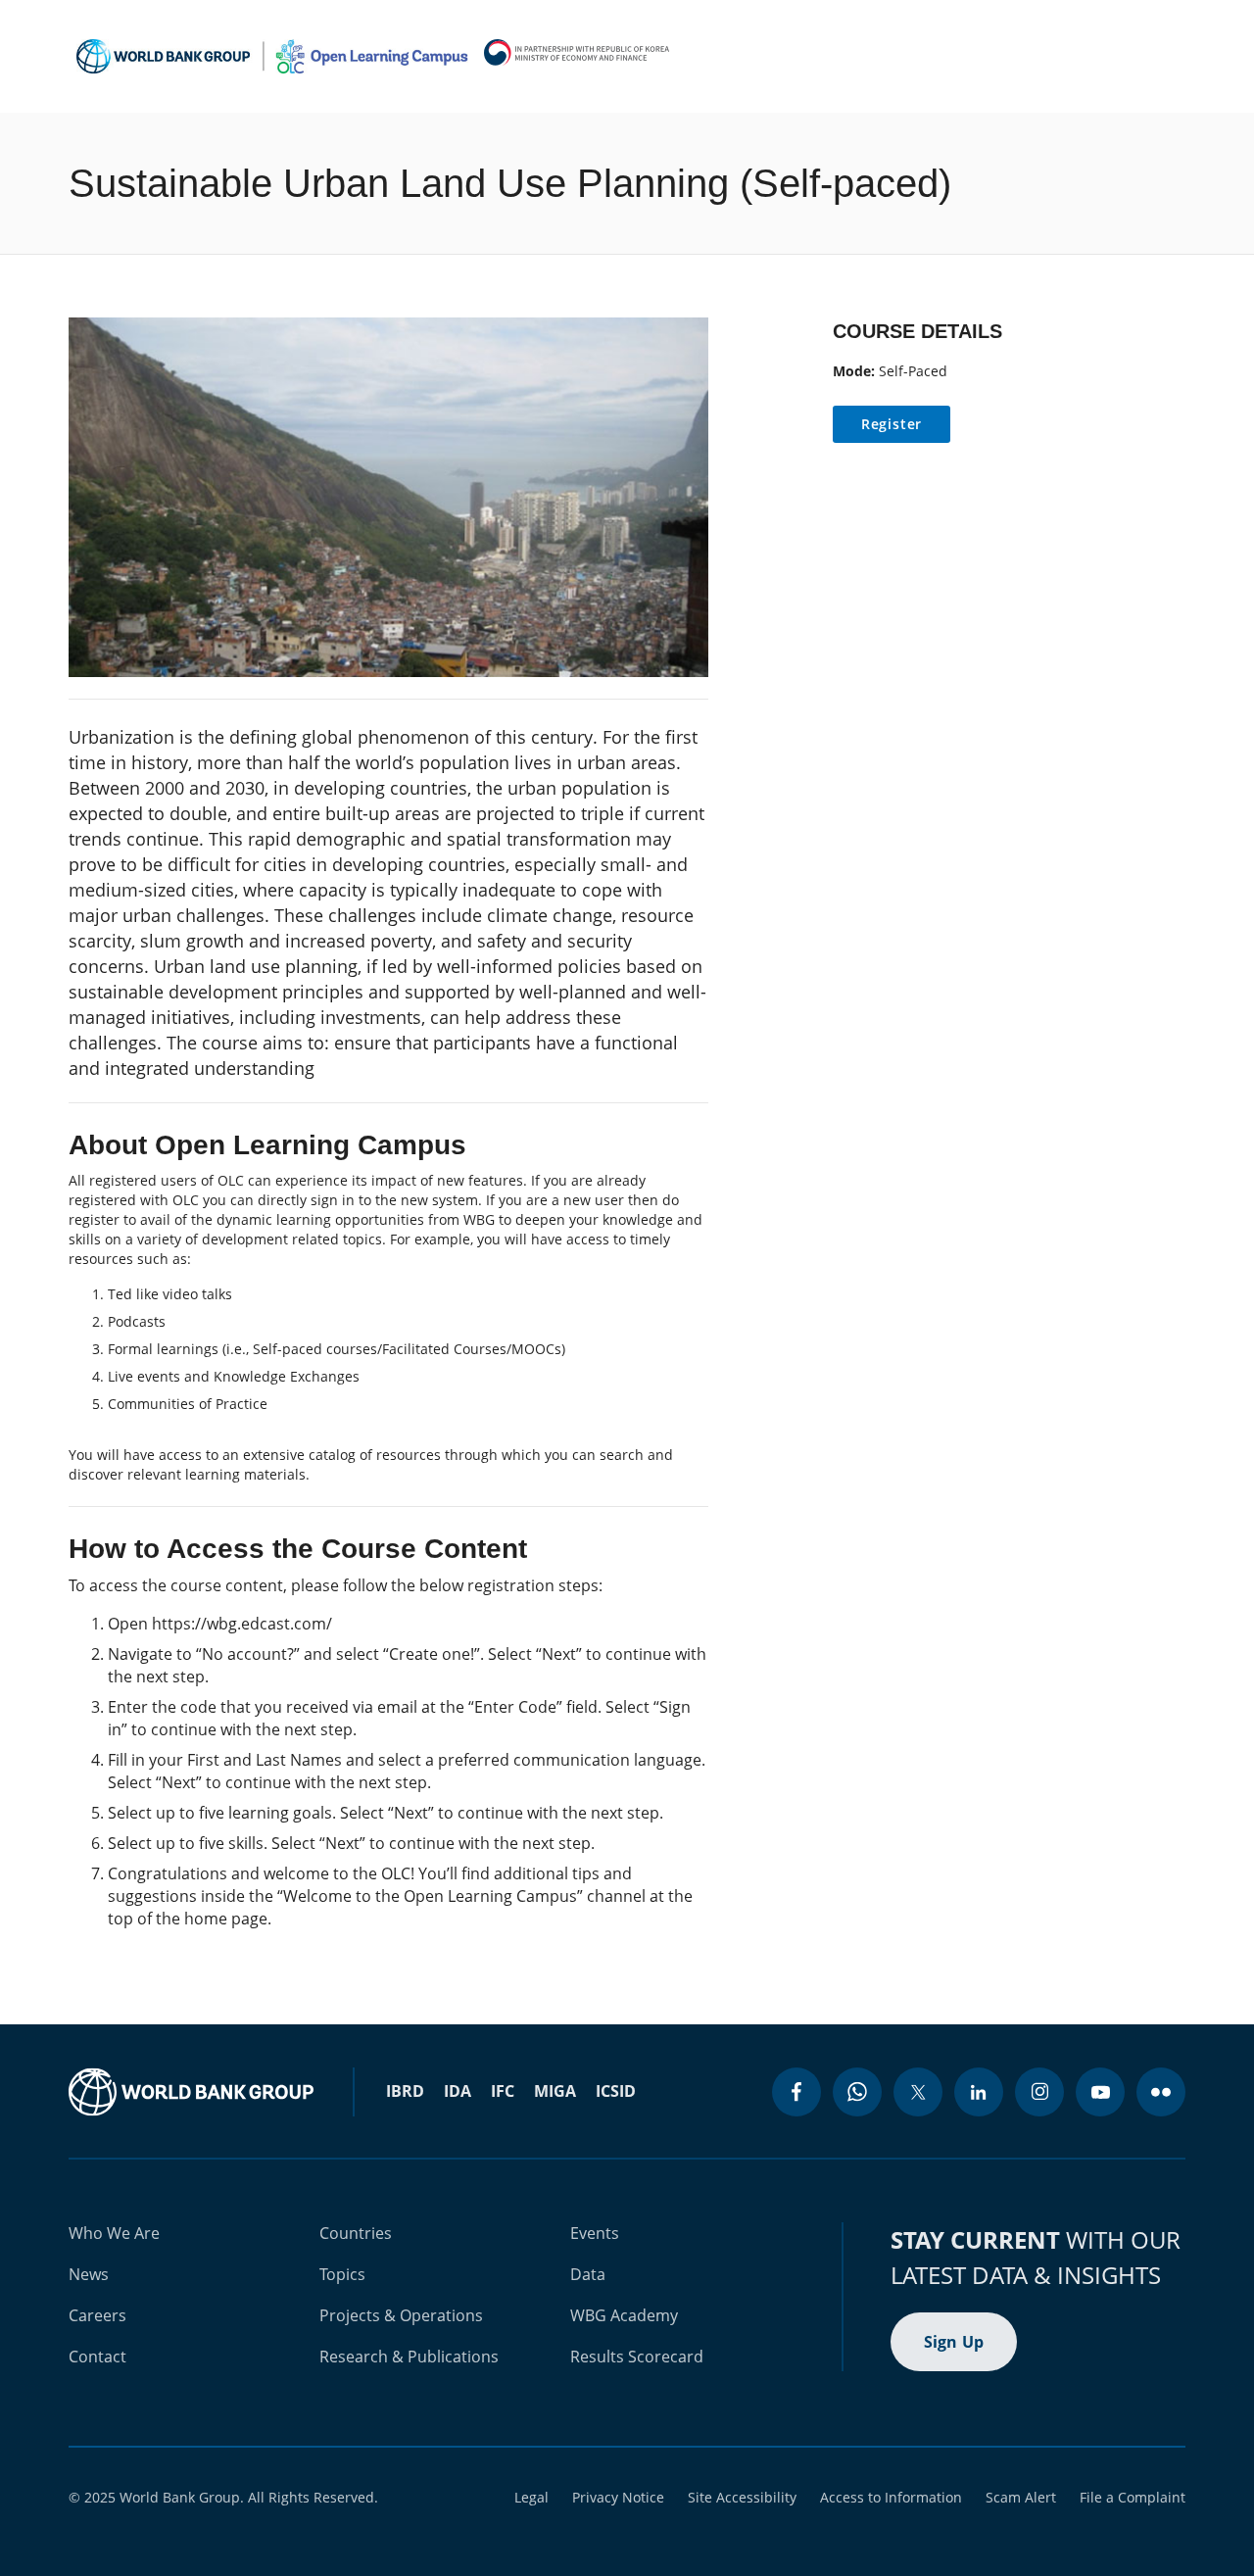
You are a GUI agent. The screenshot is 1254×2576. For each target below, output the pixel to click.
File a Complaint (1133, 2497)
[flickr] (1161, 2092)
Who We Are (114, 2233)
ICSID (616, 2091)
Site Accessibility (742, 2497)
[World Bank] (191, 2092)
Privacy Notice (618, 2497)
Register (892, 424)
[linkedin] (979, 2092)
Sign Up (954, 2342)
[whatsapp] (857, 2092)
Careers (97, 2315)
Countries (356, 2233)
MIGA (555, 2091)
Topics (342, 2274)
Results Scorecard (637, 2357)
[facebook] (796, 2092)
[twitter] (918, 2092)
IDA (458, 2091)
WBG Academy (624, 2315)
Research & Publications (409, 2357)
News (89, 2274)
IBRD (405, 2091)
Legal (531, 2497)
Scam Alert (1021, 2497)
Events (595, 2233)
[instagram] (1039, 2092)
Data (588, 2274)
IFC (503, 2091)
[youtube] (1100, 2092)
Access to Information (891, 2497)
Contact (97, 2357)
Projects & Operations (401, 2315)
